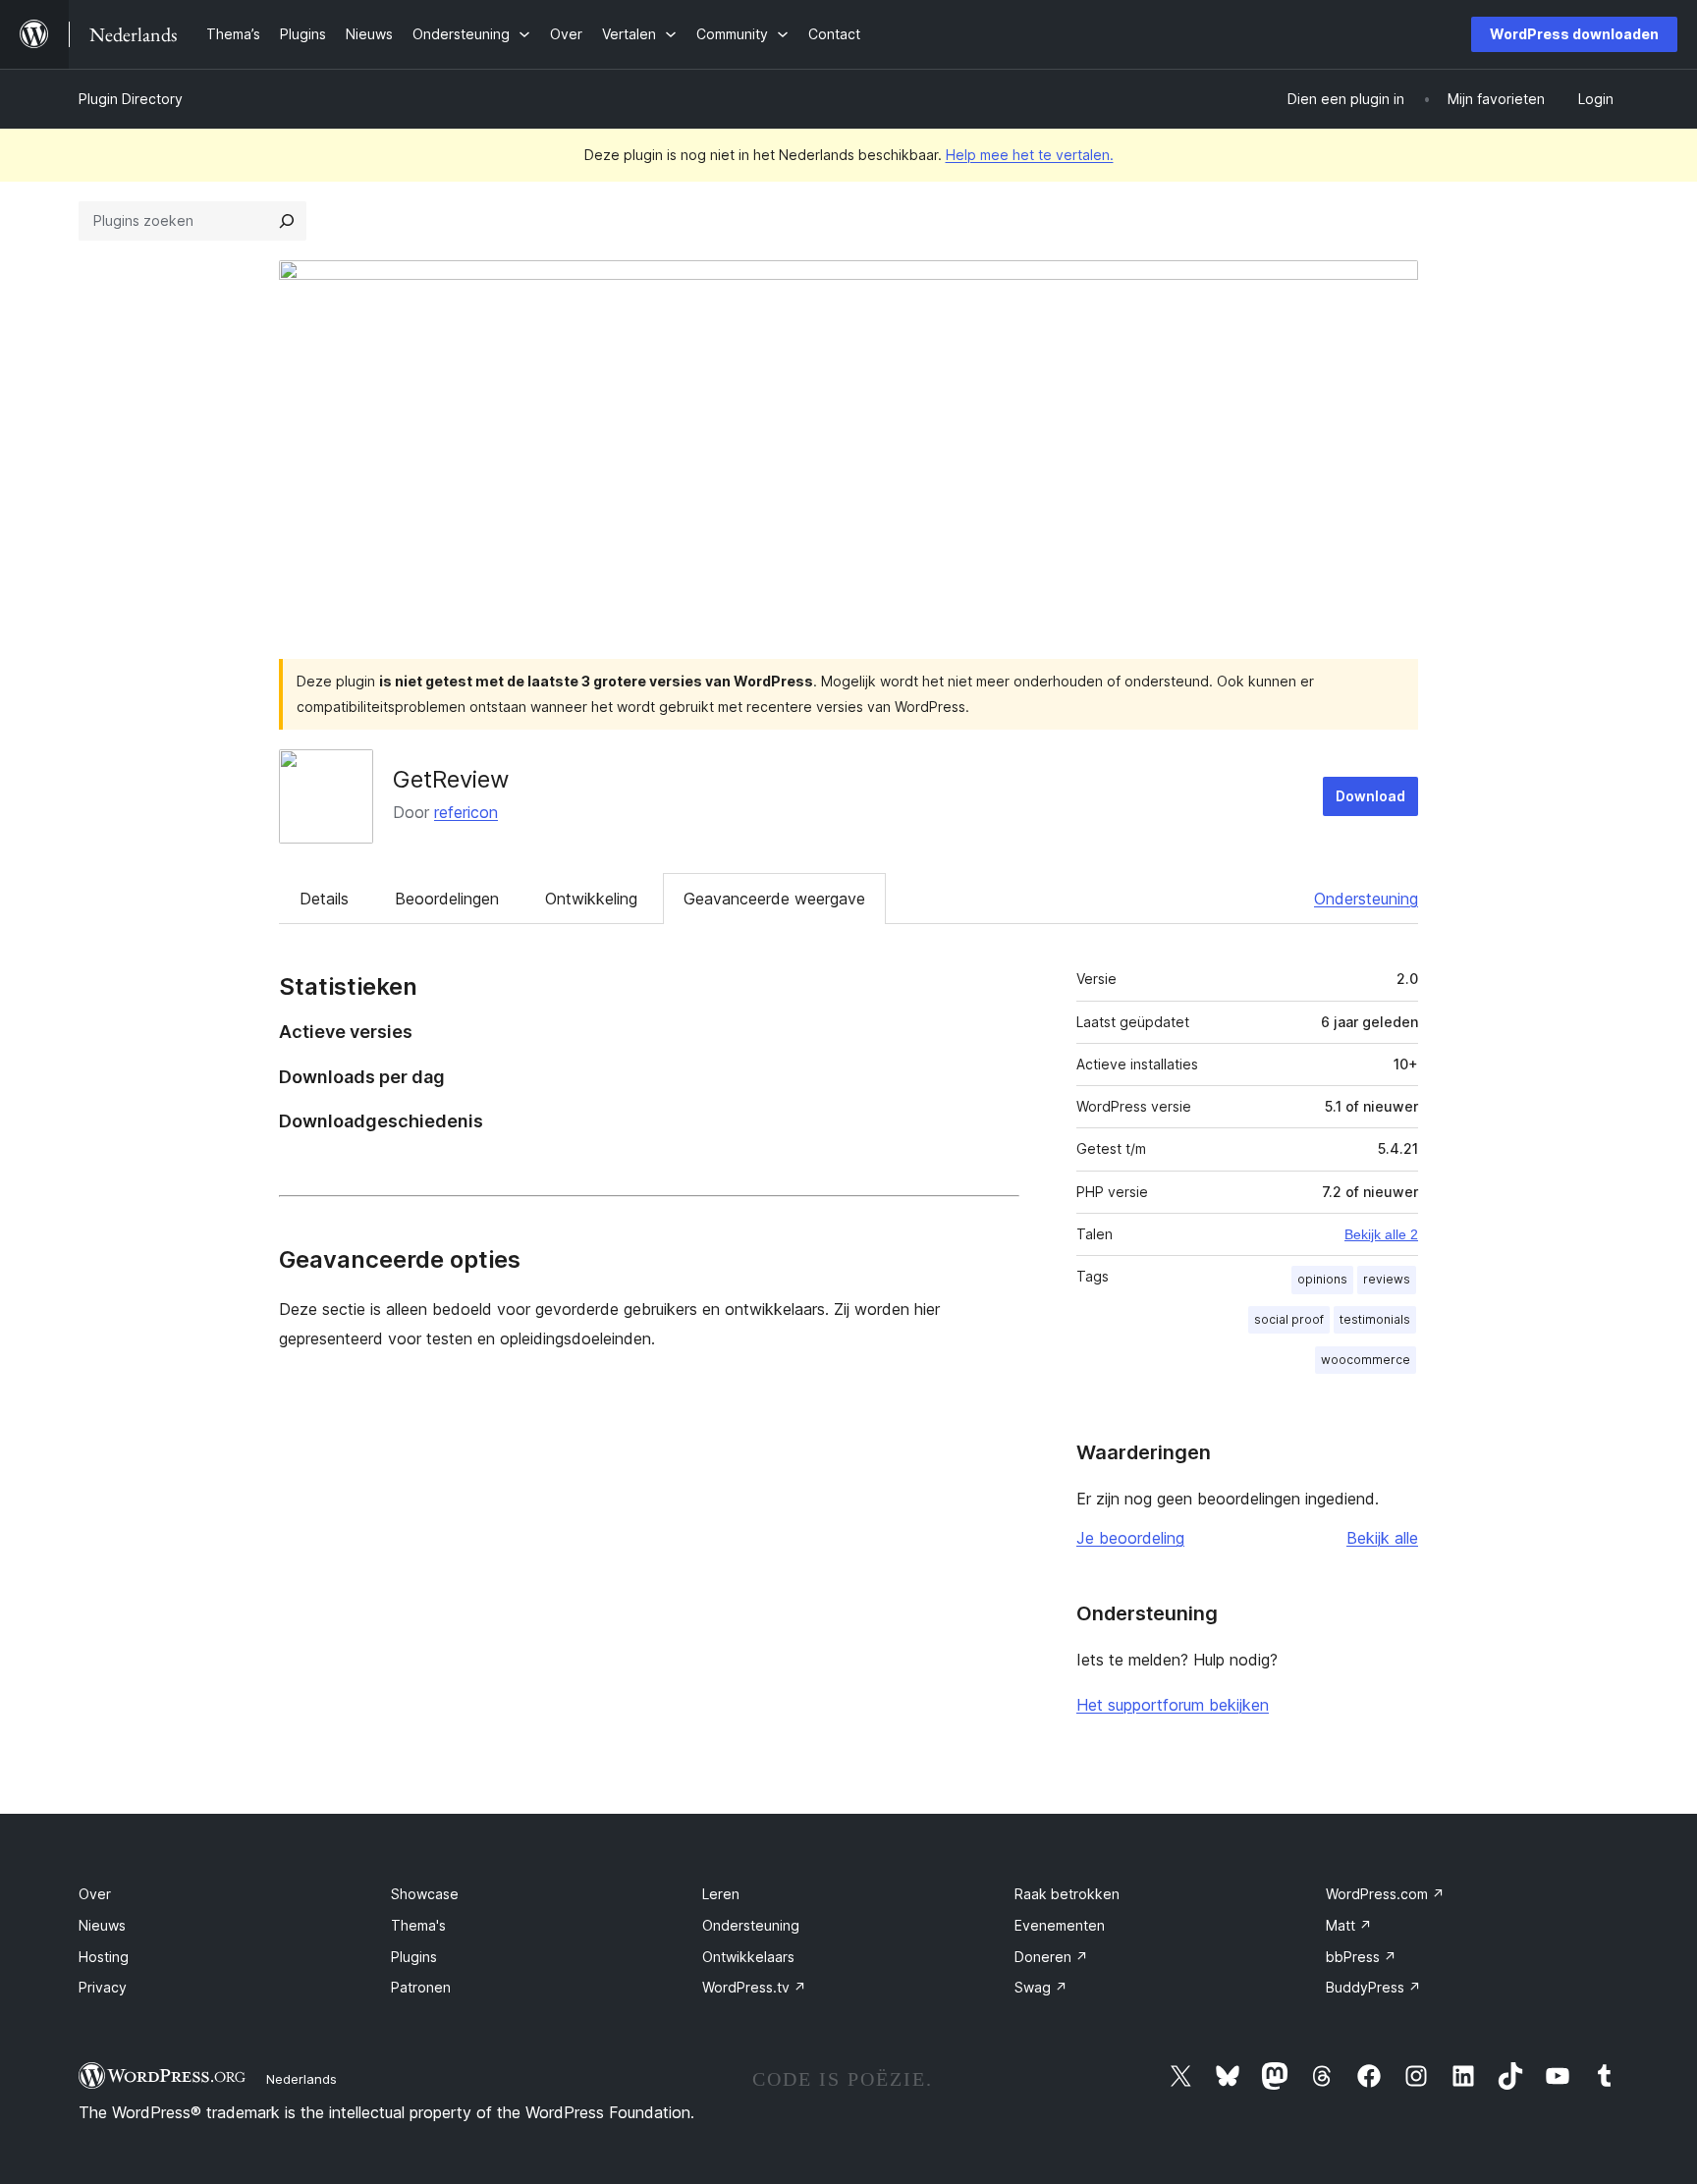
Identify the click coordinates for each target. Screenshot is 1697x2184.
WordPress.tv (754, 1987)
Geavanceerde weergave (774, 899)
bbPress (1361, 1957)
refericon (466, 812)
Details (324, 899)
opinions (1322, 1279)
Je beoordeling (1130, 1538)
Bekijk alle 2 (1381, 1234)
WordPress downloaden (1574, 34)
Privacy (103, 1987)
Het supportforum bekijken (1173, 1705)
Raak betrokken (1067, 1894)
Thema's (418, 1925)
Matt (1349, 1925)
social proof (1289, 1319)
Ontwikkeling (591, 899)
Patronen (421, 1987)
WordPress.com (1385, 1894)
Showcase (425, 1894)
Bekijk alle (1382, 1538)
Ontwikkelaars (748, 1957)
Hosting (104, 1957)
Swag (1041, 1987)
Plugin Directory (131, 99)
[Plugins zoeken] (287, 221)
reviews (1387, 1279)
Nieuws (102, 1925)
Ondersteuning (1366, 899)
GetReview (451, 779)
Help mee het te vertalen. (1030, 155)
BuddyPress (1373, 1987)
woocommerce (1366, 1360)
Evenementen (1060, 1925)
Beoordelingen (447, 899)
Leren (721, 1894)
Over (95, 1894)
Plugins (414, 1957)
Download (1370, 796)
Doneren (1051, 1957)
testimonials (1375, 1319)
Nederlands (301, 2079)
